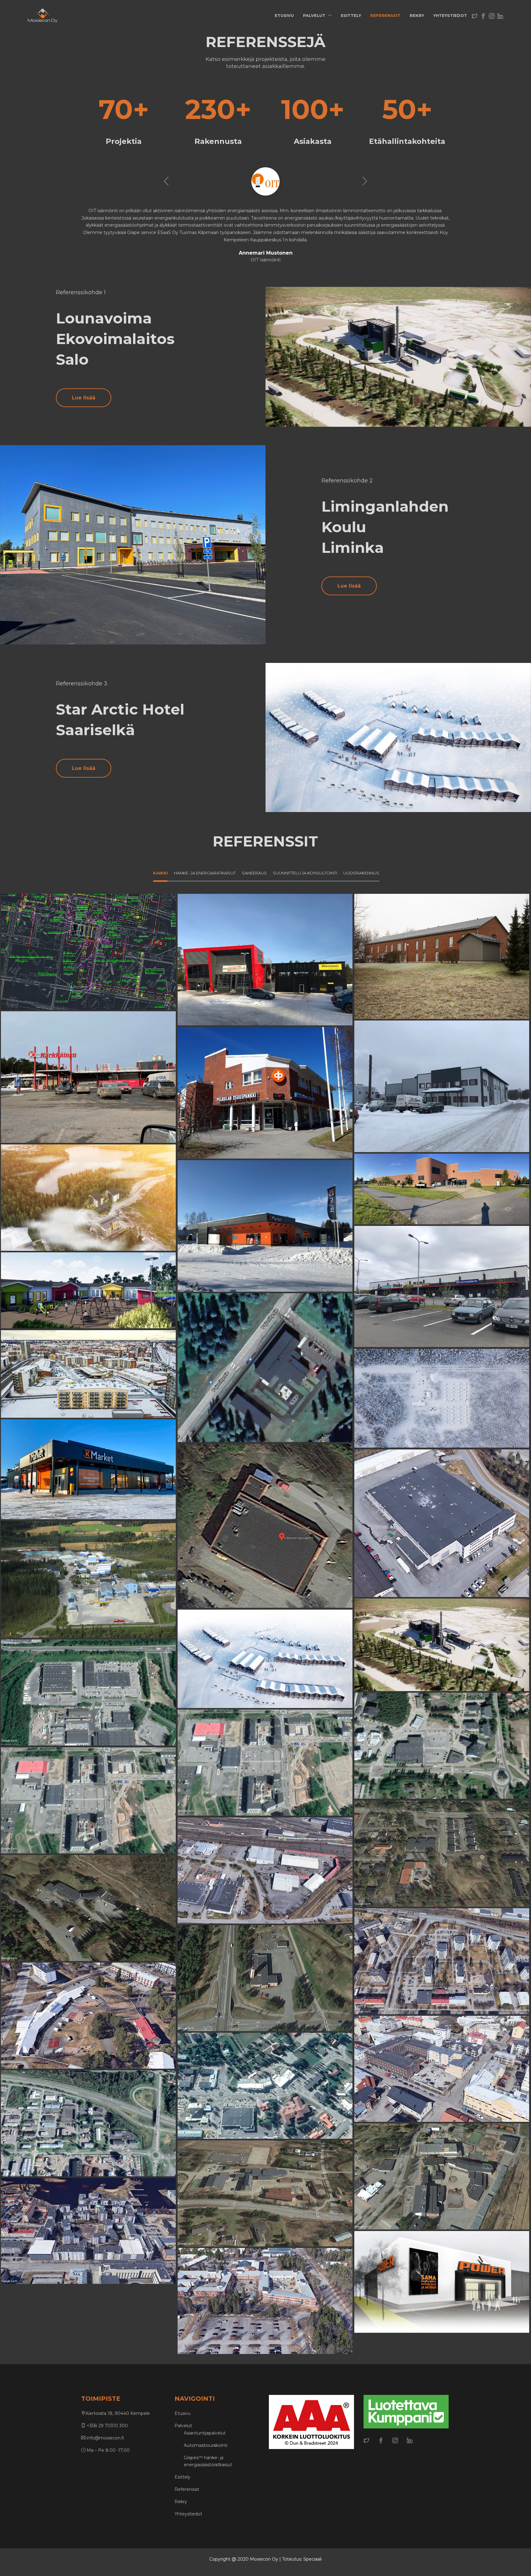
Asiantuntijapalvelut (205, 2433)
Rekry (417, 15)
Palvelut (314, 15)
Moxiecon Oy (264, 2559)
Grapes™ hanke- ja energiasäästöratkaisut (208, 2461)
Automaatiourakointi (206, 2445)
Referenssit (385, 15)
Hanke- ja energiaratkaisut (442, 1529)
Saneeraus (246, 965)
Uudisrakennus (279, 965)
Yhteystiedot (450, 15)
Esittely (351, 15)
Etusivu (284, 15)
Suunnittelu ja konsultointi (88, 957)
